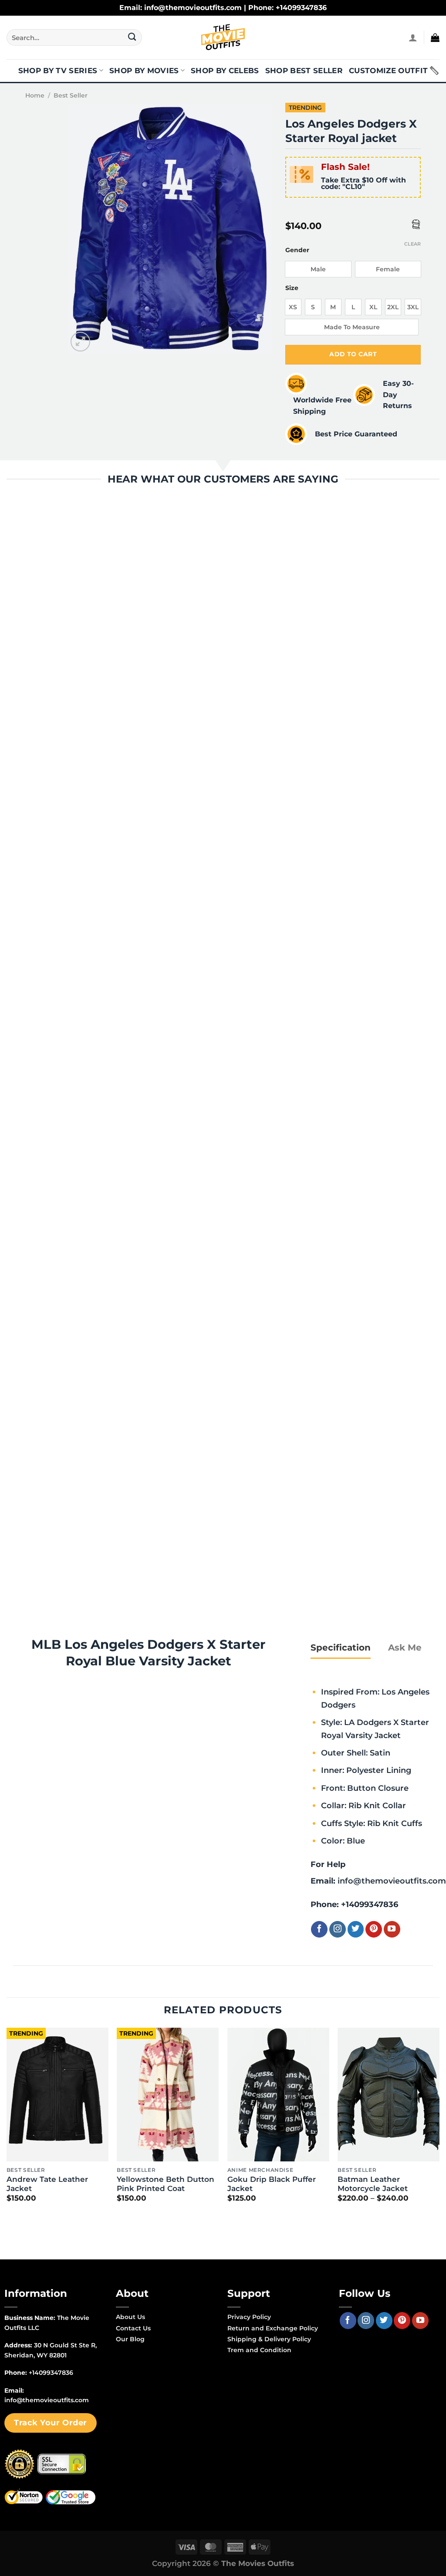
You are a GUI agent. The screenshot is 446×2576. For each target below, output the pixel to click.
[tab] (341, 1648)
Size (292, 288)
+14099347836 (370, 1904)
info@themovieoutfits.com (392, 1881)
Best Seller (71, 95)
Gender (297, 250)
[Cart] (435, 37)
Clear (412, 244)
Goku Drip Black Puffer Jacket (272, 2184)
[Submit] (132, 37)
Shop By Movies (144, 71)
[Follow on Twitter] (356, 1929)
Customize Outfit (388, 71)
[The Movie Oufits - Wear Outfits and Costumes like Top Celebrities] (223, 37)
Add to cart (353, 354)
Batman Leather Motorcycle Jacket (373, 2184)
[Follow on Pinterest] (374, 1929)
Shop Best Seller (304, 71)
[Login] (413, 37)
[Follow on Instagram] (338, 1929)
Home (35, 95)
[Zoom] (80, 342)
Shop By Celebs (225, 71)
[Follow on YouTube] (392, 1929)
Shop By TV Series (58, 71)
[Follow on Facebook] (319, 1929)
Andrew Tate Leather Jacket (47, 2184)
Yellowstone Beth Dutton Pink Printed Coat (166, 2184)
